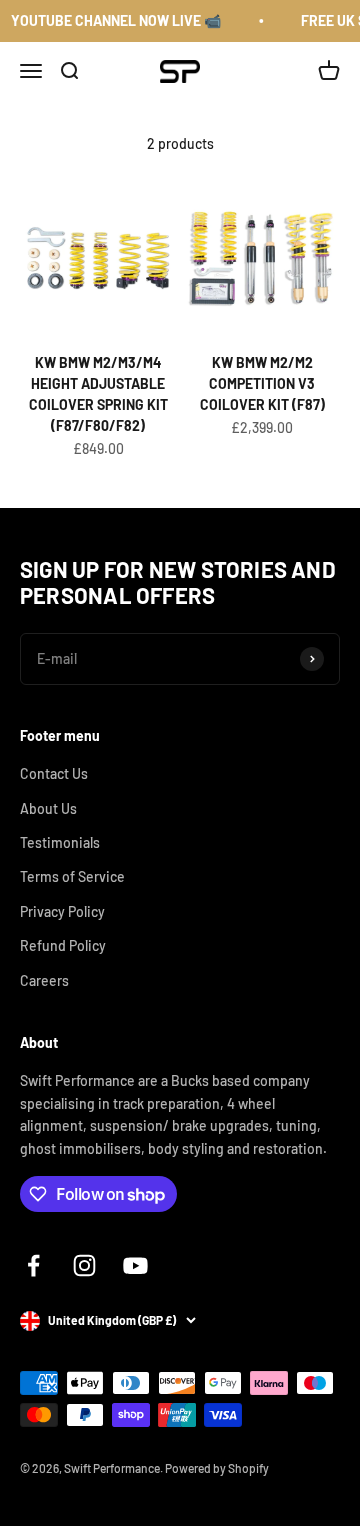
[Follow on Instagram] (84, 1265)
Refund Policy (63, 945)
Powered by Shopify (217, 1468)
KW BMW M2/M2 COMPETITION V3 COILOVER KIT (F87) (262, 383)
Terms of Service (72, 876)
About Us (48, 808)
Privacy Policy (62, 911)
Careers (44, 980)
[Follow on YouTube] (135, 1265)
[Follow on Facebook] (33, 1265)
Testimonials (60, 842)
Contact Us (54, 773)
